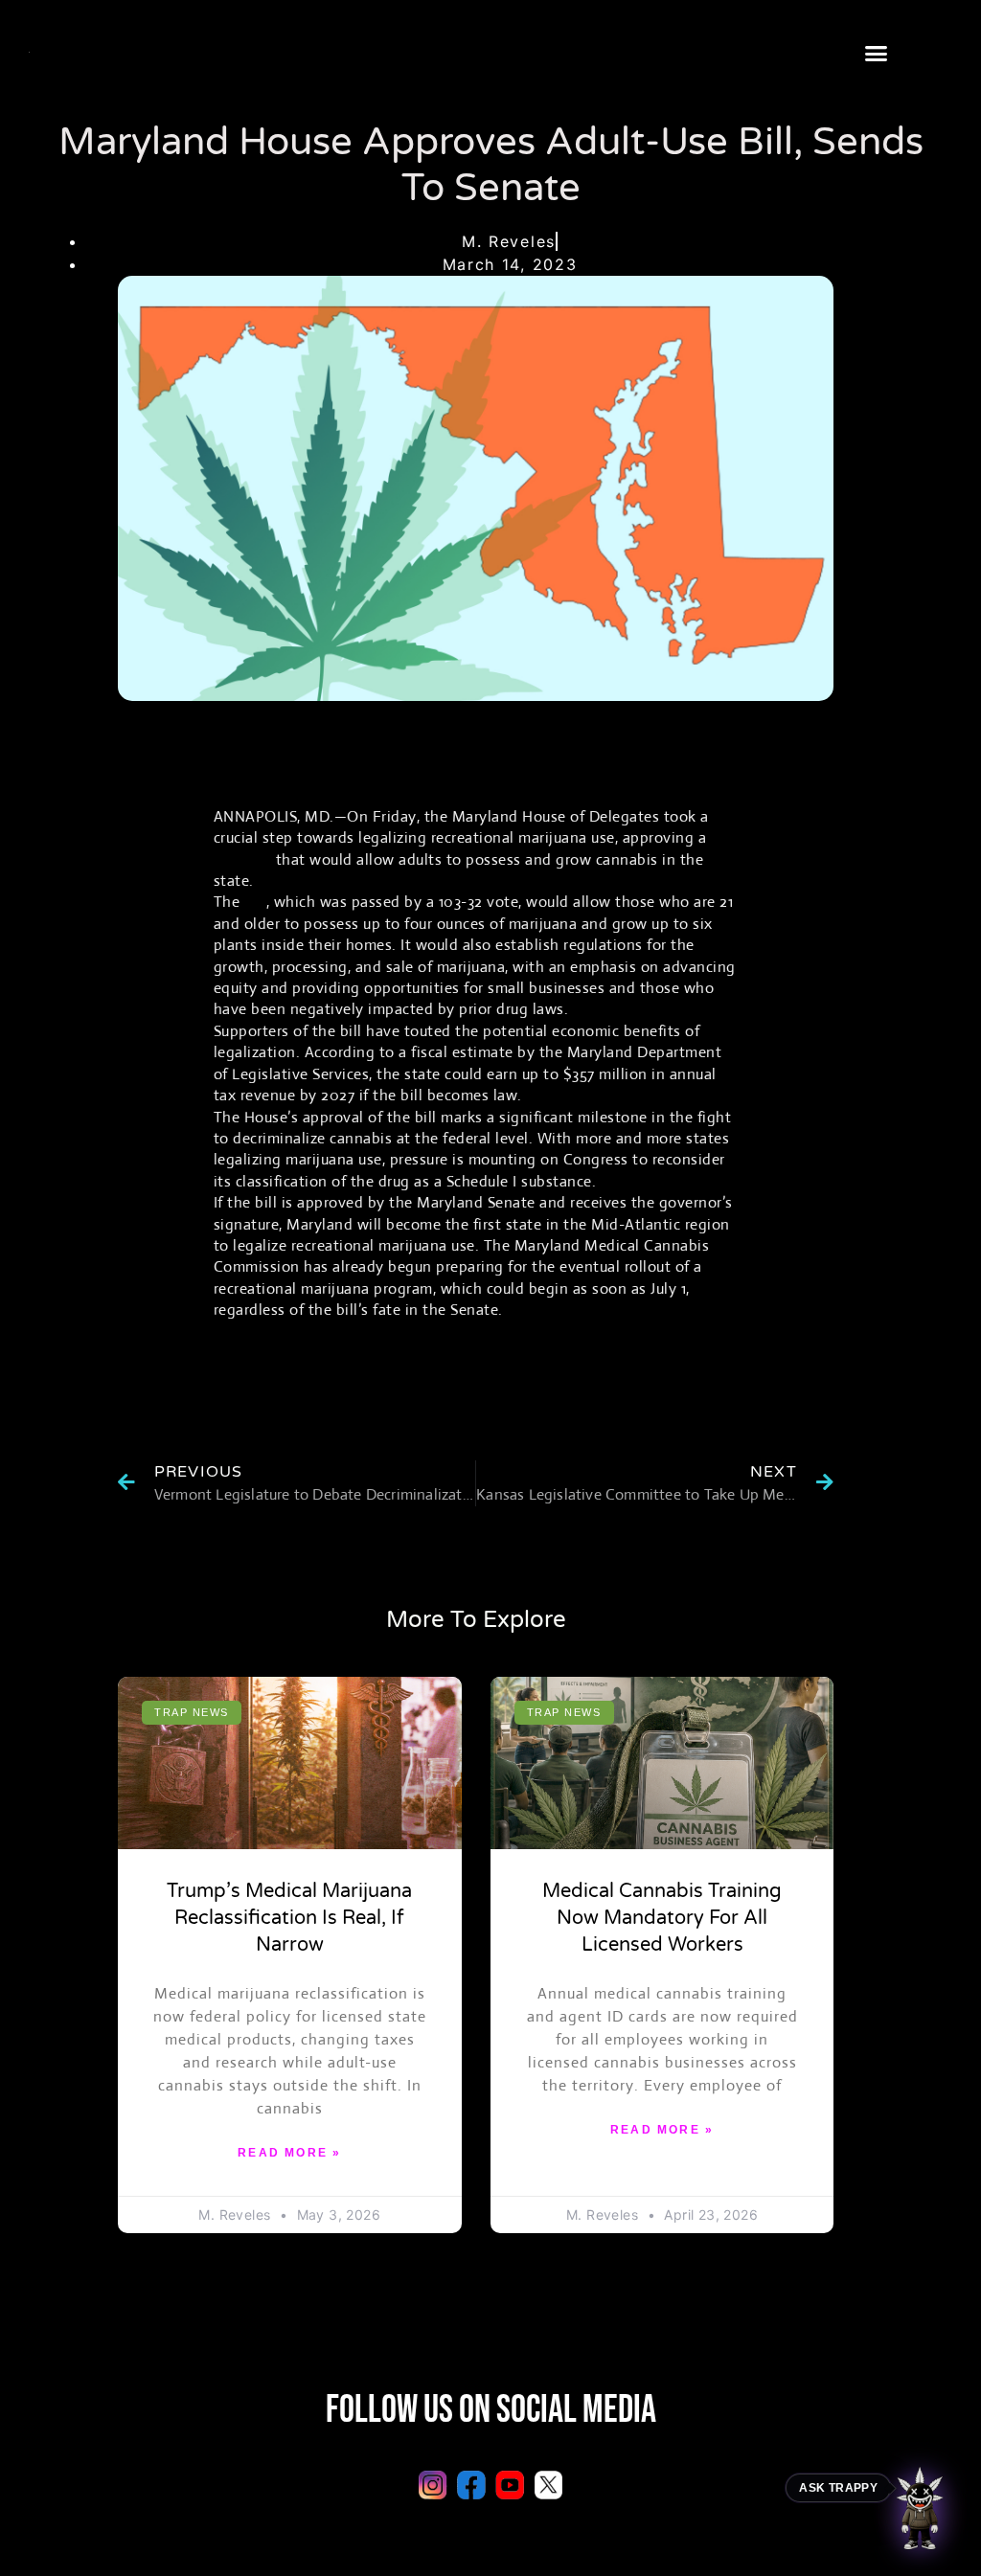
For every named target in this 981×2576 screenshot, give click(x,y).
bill (255, 902)
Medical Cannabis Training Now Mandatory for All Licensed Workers (662, 1918)
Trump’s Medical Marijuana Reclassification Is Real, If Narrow (289, 1918)
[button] (876, 54)
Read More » (289, 2153)
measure (243, 859)
